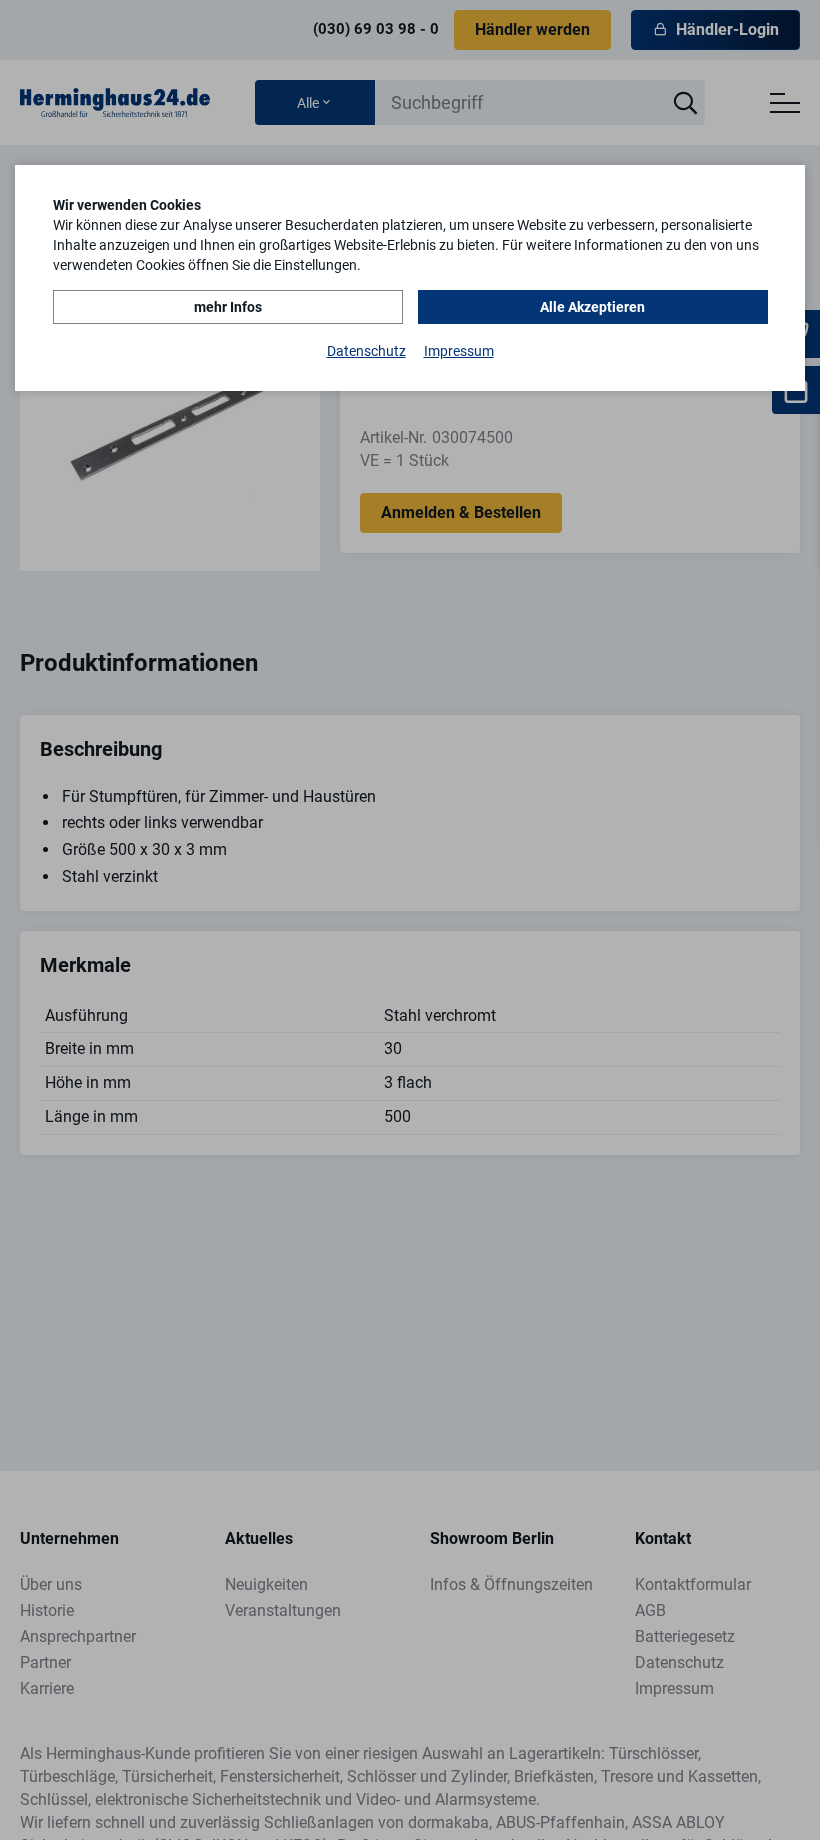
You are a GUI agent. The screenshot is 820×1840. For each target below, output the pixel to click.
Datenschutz (366, 351)
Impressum (459, 351)
